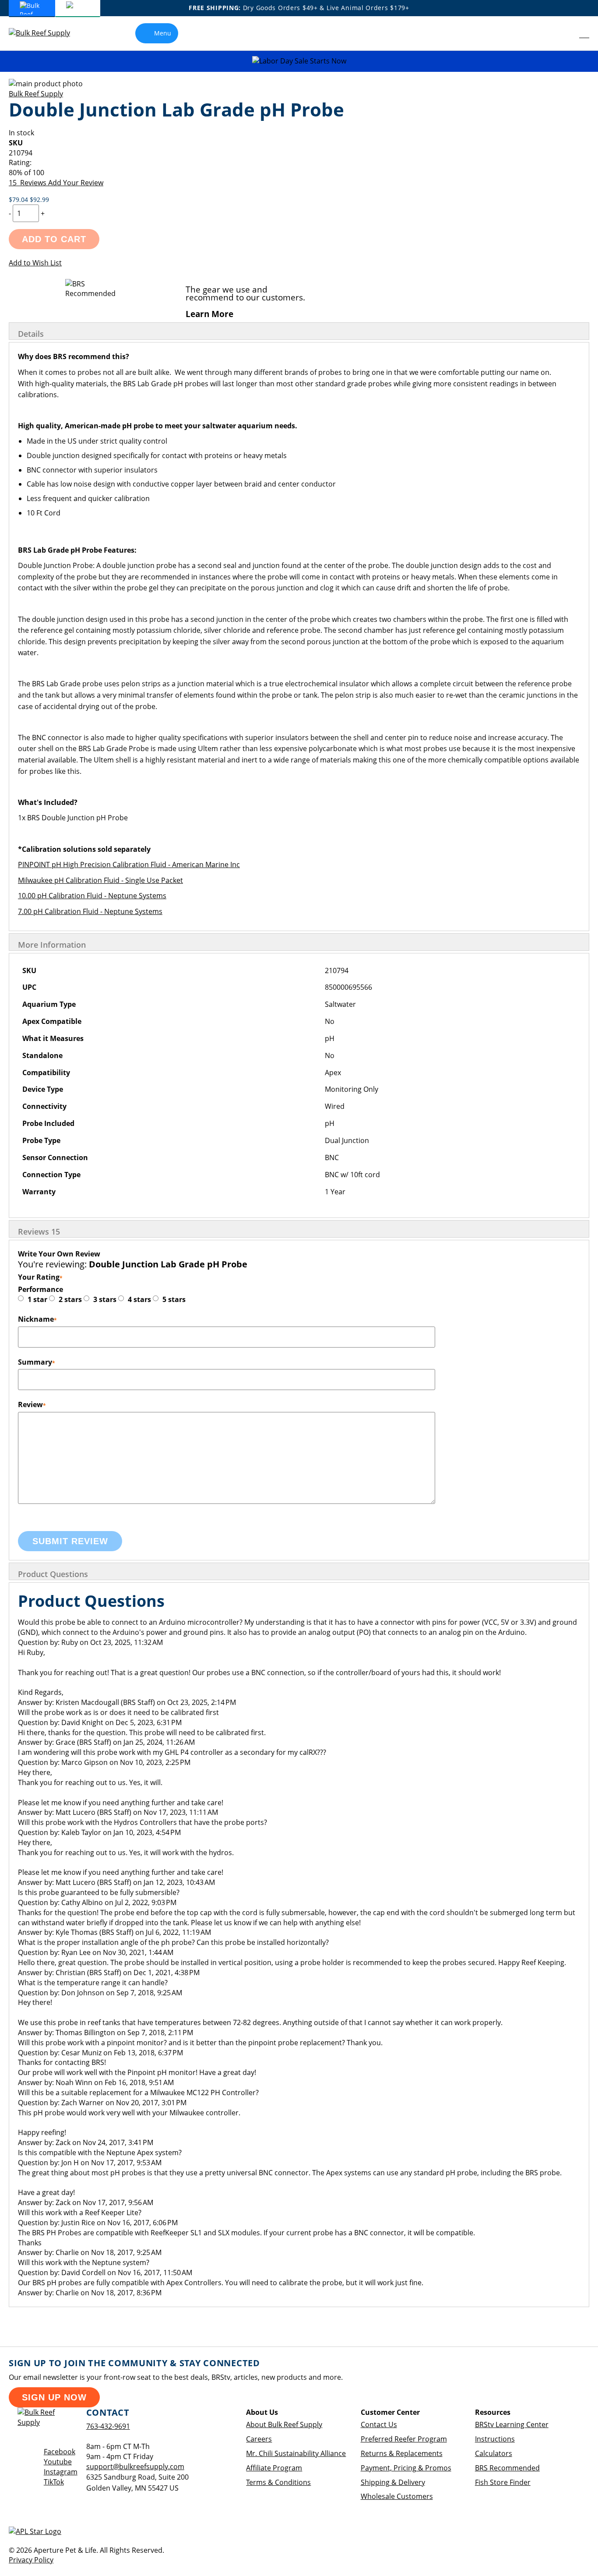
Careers (259, 2439)
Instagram (61, 2472)
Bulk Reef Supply (36, 94)
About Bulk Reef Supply (284, 2424)
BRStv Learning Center (512, 2424)
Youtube (58, 2462)
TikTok (54, 2482)
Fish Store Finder (503, 2482)
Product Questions (53, 1574)
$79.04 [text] (19, 199)
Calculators (494, 2453)
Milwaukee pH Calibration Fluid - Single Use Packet (100, 880)
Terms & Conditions (278, 2482)
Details (31, 334)
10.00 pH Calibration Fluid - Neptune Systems (92, 896)
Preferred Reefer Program (404, 2439)
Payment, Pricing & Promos (406, 2468)
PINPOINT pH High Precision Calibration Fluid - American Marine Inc (129, 865)
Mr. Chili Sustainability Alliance (296, 2453)
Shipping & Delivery (393, 2482)
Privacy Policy (31, 2560)
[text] (299, 173)
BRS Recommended (507, 2468)
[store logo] (46, 33)
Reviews (39, 1232)
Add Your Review (76, 183)
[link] (565, 33)
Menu (163, 33)
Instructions (495, 2439)
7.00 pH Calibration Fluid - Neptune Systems (90, 911)
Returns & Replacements (402, 2453)
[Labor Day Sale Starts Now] (299, 61)
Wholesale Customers (397, 2496)
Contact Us (379, 2424)
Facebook (60, 2452)
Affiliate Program (274, 2468)
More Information (52, 945)
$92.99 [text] (39, 199)
